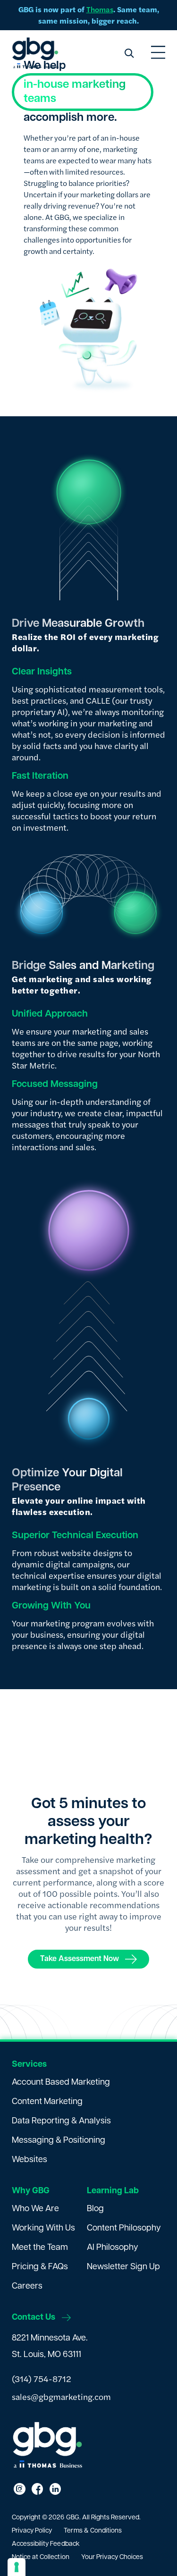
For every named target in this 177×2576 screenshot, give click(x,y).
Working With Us (43, 2229)
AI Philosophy (113, 2248)
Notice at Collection (41, 2557)
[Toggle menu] (158, 53)
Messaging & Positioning (59, 2141)
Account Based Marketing (61, 2083)
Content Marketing (47, 2102)
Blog (95, 2209)
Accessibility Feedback (46, 2544)
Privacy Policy (32, 2531)
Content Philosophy (124, 2229)
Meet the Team (40, 2248)
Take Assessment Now (80, 1959)
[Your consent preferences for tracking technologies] (17, 2567)
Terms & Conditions (93, 2531)
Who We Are (35, 2209)
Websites (29, 2160)
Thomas (100, 9)
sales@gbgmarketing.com (61, 2396)
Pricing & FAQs (40, 2267)
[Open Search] (129, 53)
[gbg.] (35, 53)
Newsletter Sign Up (123, 2267)
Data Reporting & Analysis (61, 2121)
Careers (27, 2287)
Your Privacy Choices (112, 2557)
